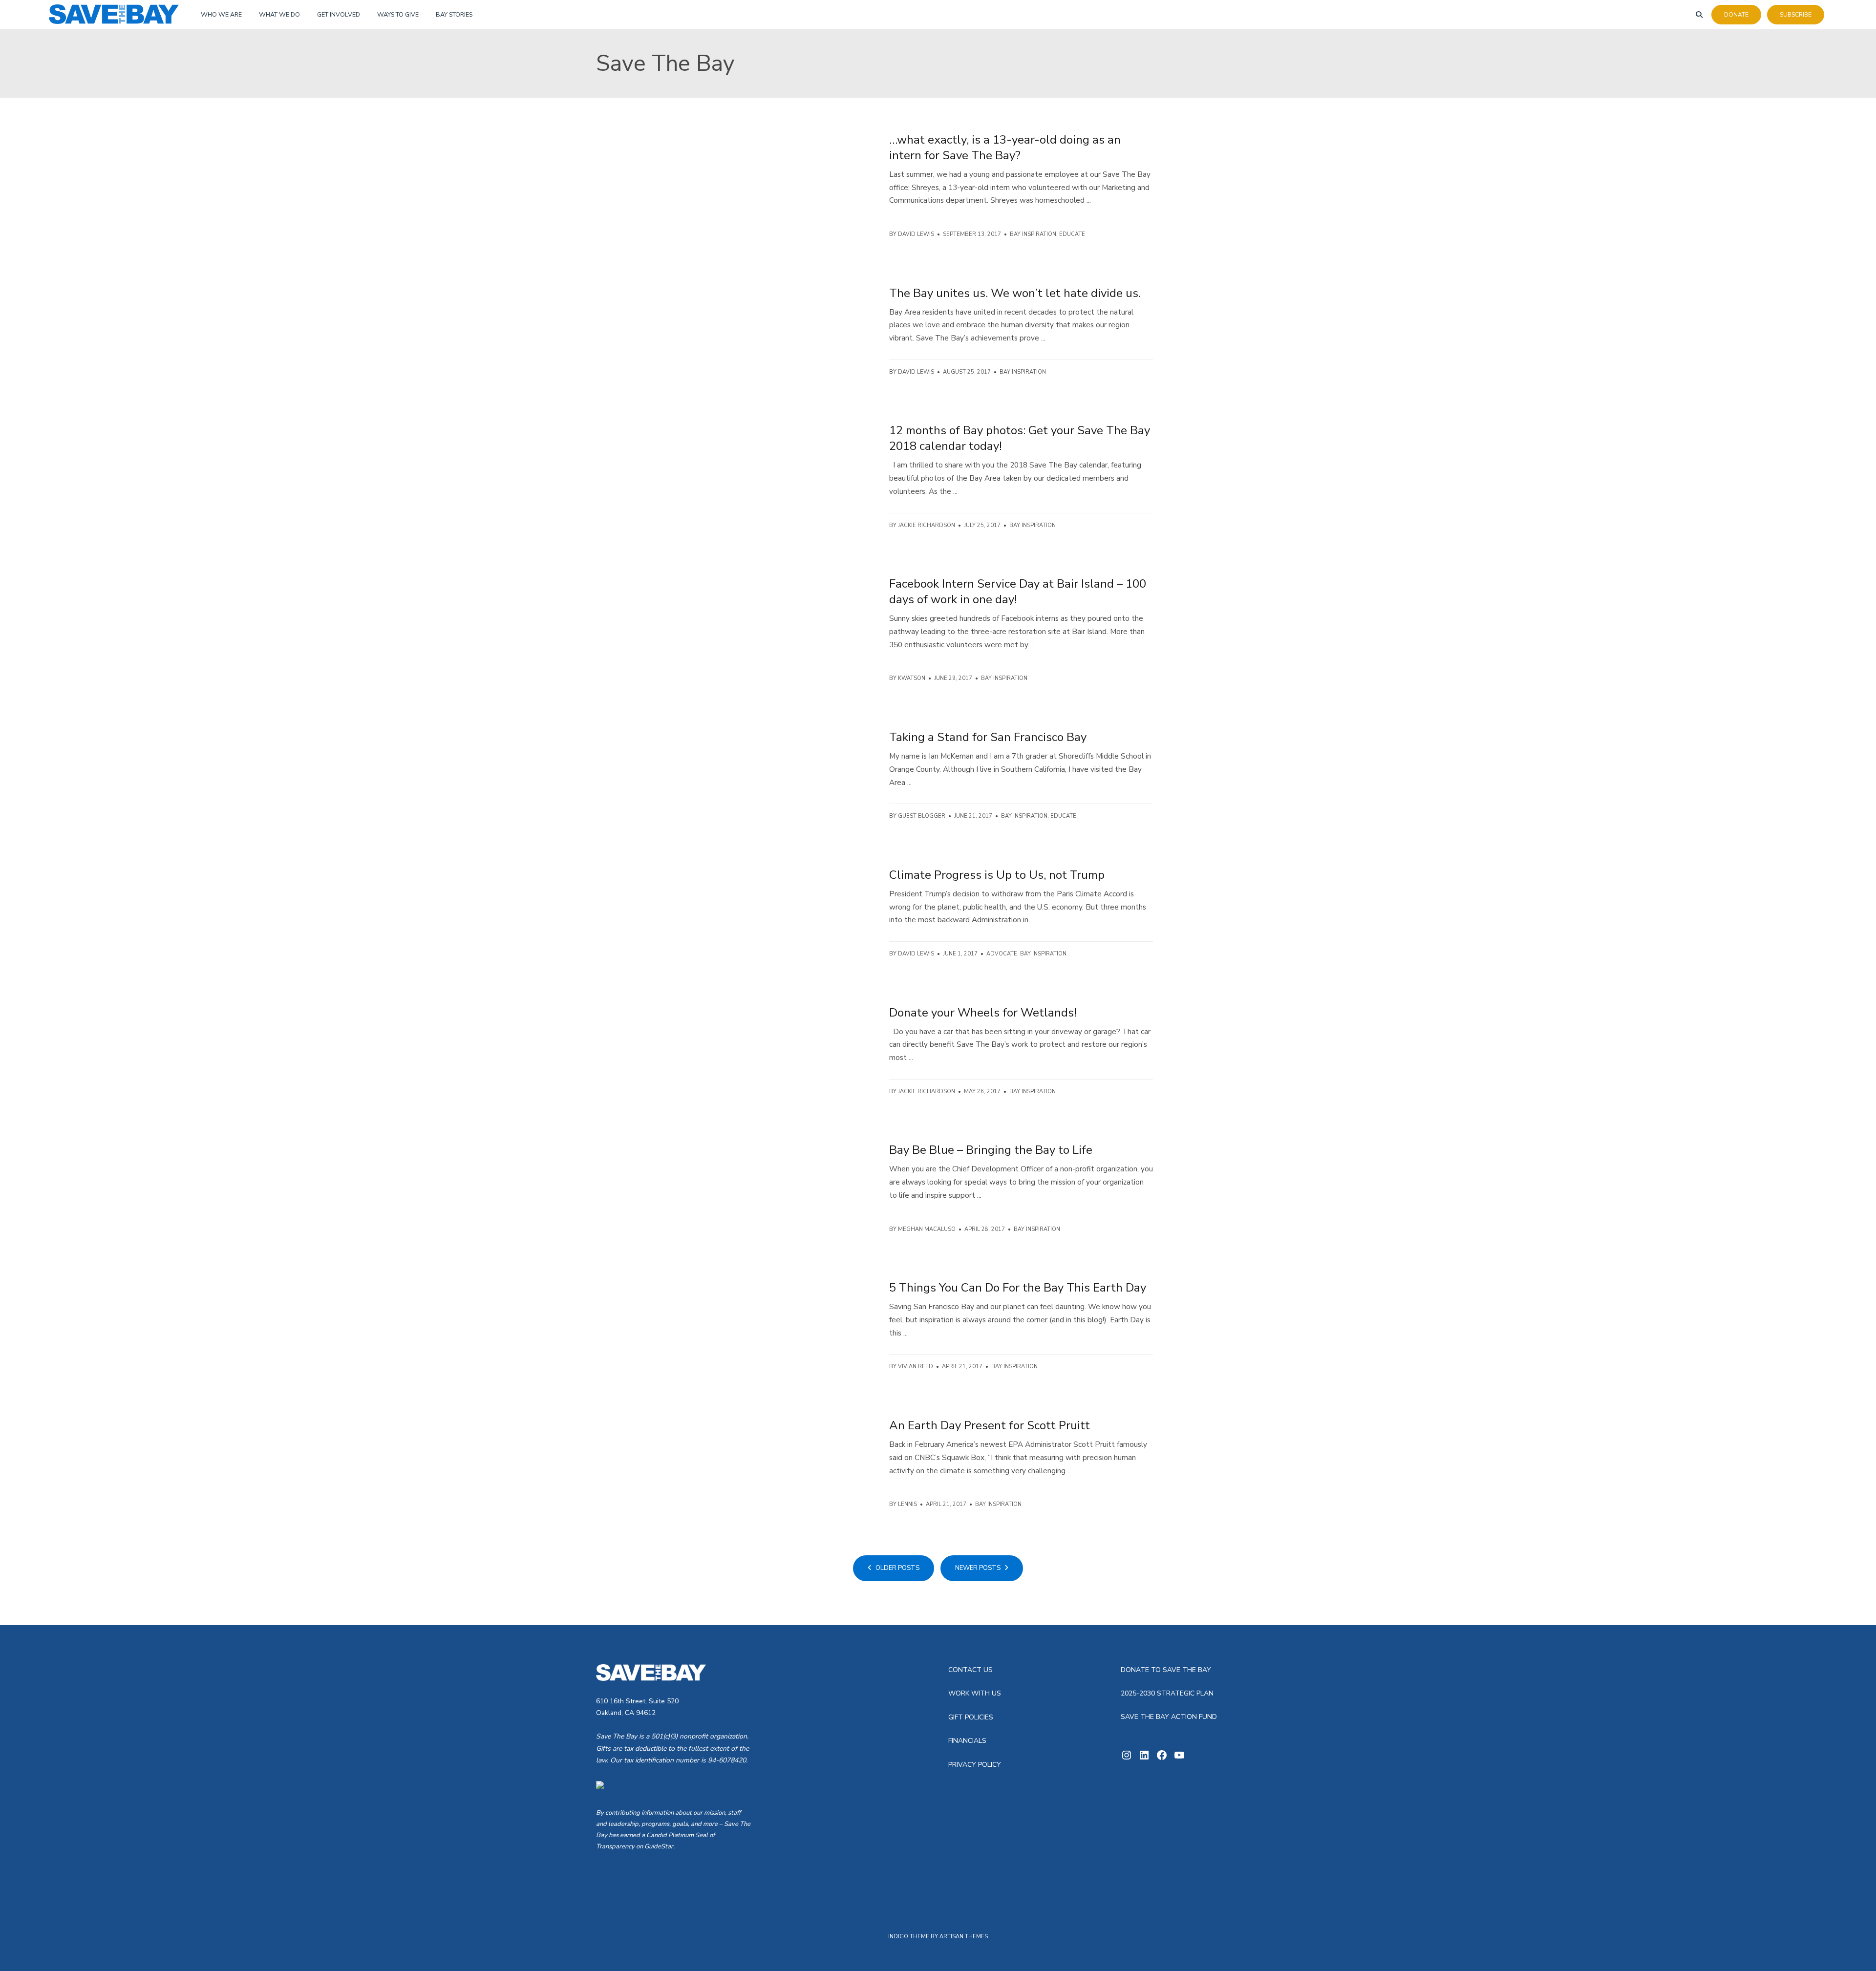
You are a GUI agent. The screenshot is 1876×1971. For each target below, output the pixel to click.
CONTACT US (970, 1670)
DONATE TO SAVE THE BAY (1166, 1670)
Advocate (1002, 954)
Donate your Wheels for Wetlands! (983, 1013)
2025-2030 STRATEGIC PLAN (1167, 1693)
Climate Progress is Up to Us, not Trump (997, 875)
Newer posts (979, 1568)
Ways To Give (398, 14)
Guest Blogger (922, 816)
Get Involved (339, 14)
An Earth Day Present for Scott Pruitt (990, 1425)
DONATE (1736, 15)
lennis (907, 1504)
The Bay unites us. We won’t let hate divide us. (1015, 293)
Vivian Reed (916, 1367)
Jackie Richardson (927, 525)
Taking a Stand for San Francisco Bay (988, 737)
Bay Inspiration (1033, 234)
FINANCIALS (967, 1741)
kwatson (912, 678)
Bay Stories (454, 14)
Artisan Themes (964, 1937)
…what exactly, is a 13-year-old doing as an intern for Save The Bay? (1005, 148)
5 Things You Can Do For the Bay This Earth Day (1018, 1288)
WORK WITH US (975, 1693)
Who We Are (221, 14)
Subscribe (1796, 15)
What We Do (279, 14)
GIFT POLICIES (971, 1717)
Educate (1072, 234)
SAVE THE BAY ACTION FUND (1169, 1717)
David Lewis (916, 234)
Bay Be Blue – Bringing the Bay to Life (991, 1150)
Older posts (897, 1568)
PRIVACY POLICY (975, 1765)
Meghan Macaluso (927, 1229)
